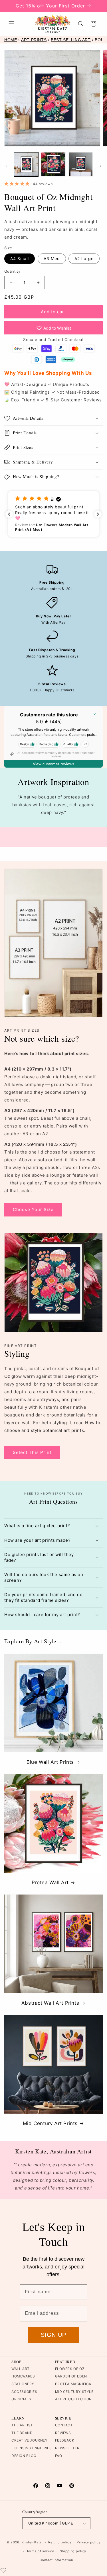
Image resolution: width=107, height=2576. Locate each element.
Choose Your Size (33, 1209)
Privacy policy (89, 2542)
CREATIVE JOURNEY (30, 2440)
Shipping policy (73, 2551)
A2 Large (84, 258)
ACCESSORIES (24, 2392)
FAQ (59, 2456)
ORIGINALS (21, 2399)
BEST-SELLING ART (71, 40)
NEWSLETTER (67, 2448)
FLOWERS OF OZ (70, 2369)
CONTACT (64, 2425)
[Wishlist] (3, 2570)
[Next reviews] (98, 514)
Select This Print (32, 1452)
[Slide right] (101, 166)
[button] (11, 24)
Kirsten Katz (32, 2542)
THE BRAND (22, 2433)
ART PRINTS (34, 40)
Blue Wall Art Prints (50, 1762)
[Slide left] (6, 166)
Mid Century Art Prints (50, 2123)
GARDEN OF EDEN (71, 2376)
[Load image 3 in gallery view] (81, 164)
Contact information (56, 2560)
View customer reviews (53, 764)
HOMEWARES (23, 2376)
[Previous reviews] (9, 514)
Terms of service (40, 2551)
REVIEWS (63, 2433)
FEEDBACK (65, 2440)
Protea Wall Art (50, 1883)
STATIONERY (23, 2384)
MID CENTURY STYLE (74, 2392)
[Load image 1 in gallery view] (26, 164)
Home (11, 40)
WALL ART (21, 2369)
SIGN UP (53, 2335)
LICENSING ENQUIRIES (32, 2448)
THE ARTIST (22, 2425)
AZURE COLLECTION (74, 2399)
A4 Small (20, 258)
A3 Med (52, 258)
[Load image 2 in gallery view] (53, 164)
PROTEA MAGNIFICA (73, 2384)
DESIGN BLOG (24, 2456)
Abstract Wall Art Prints (50, 2003)
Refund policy (60, 2542)
